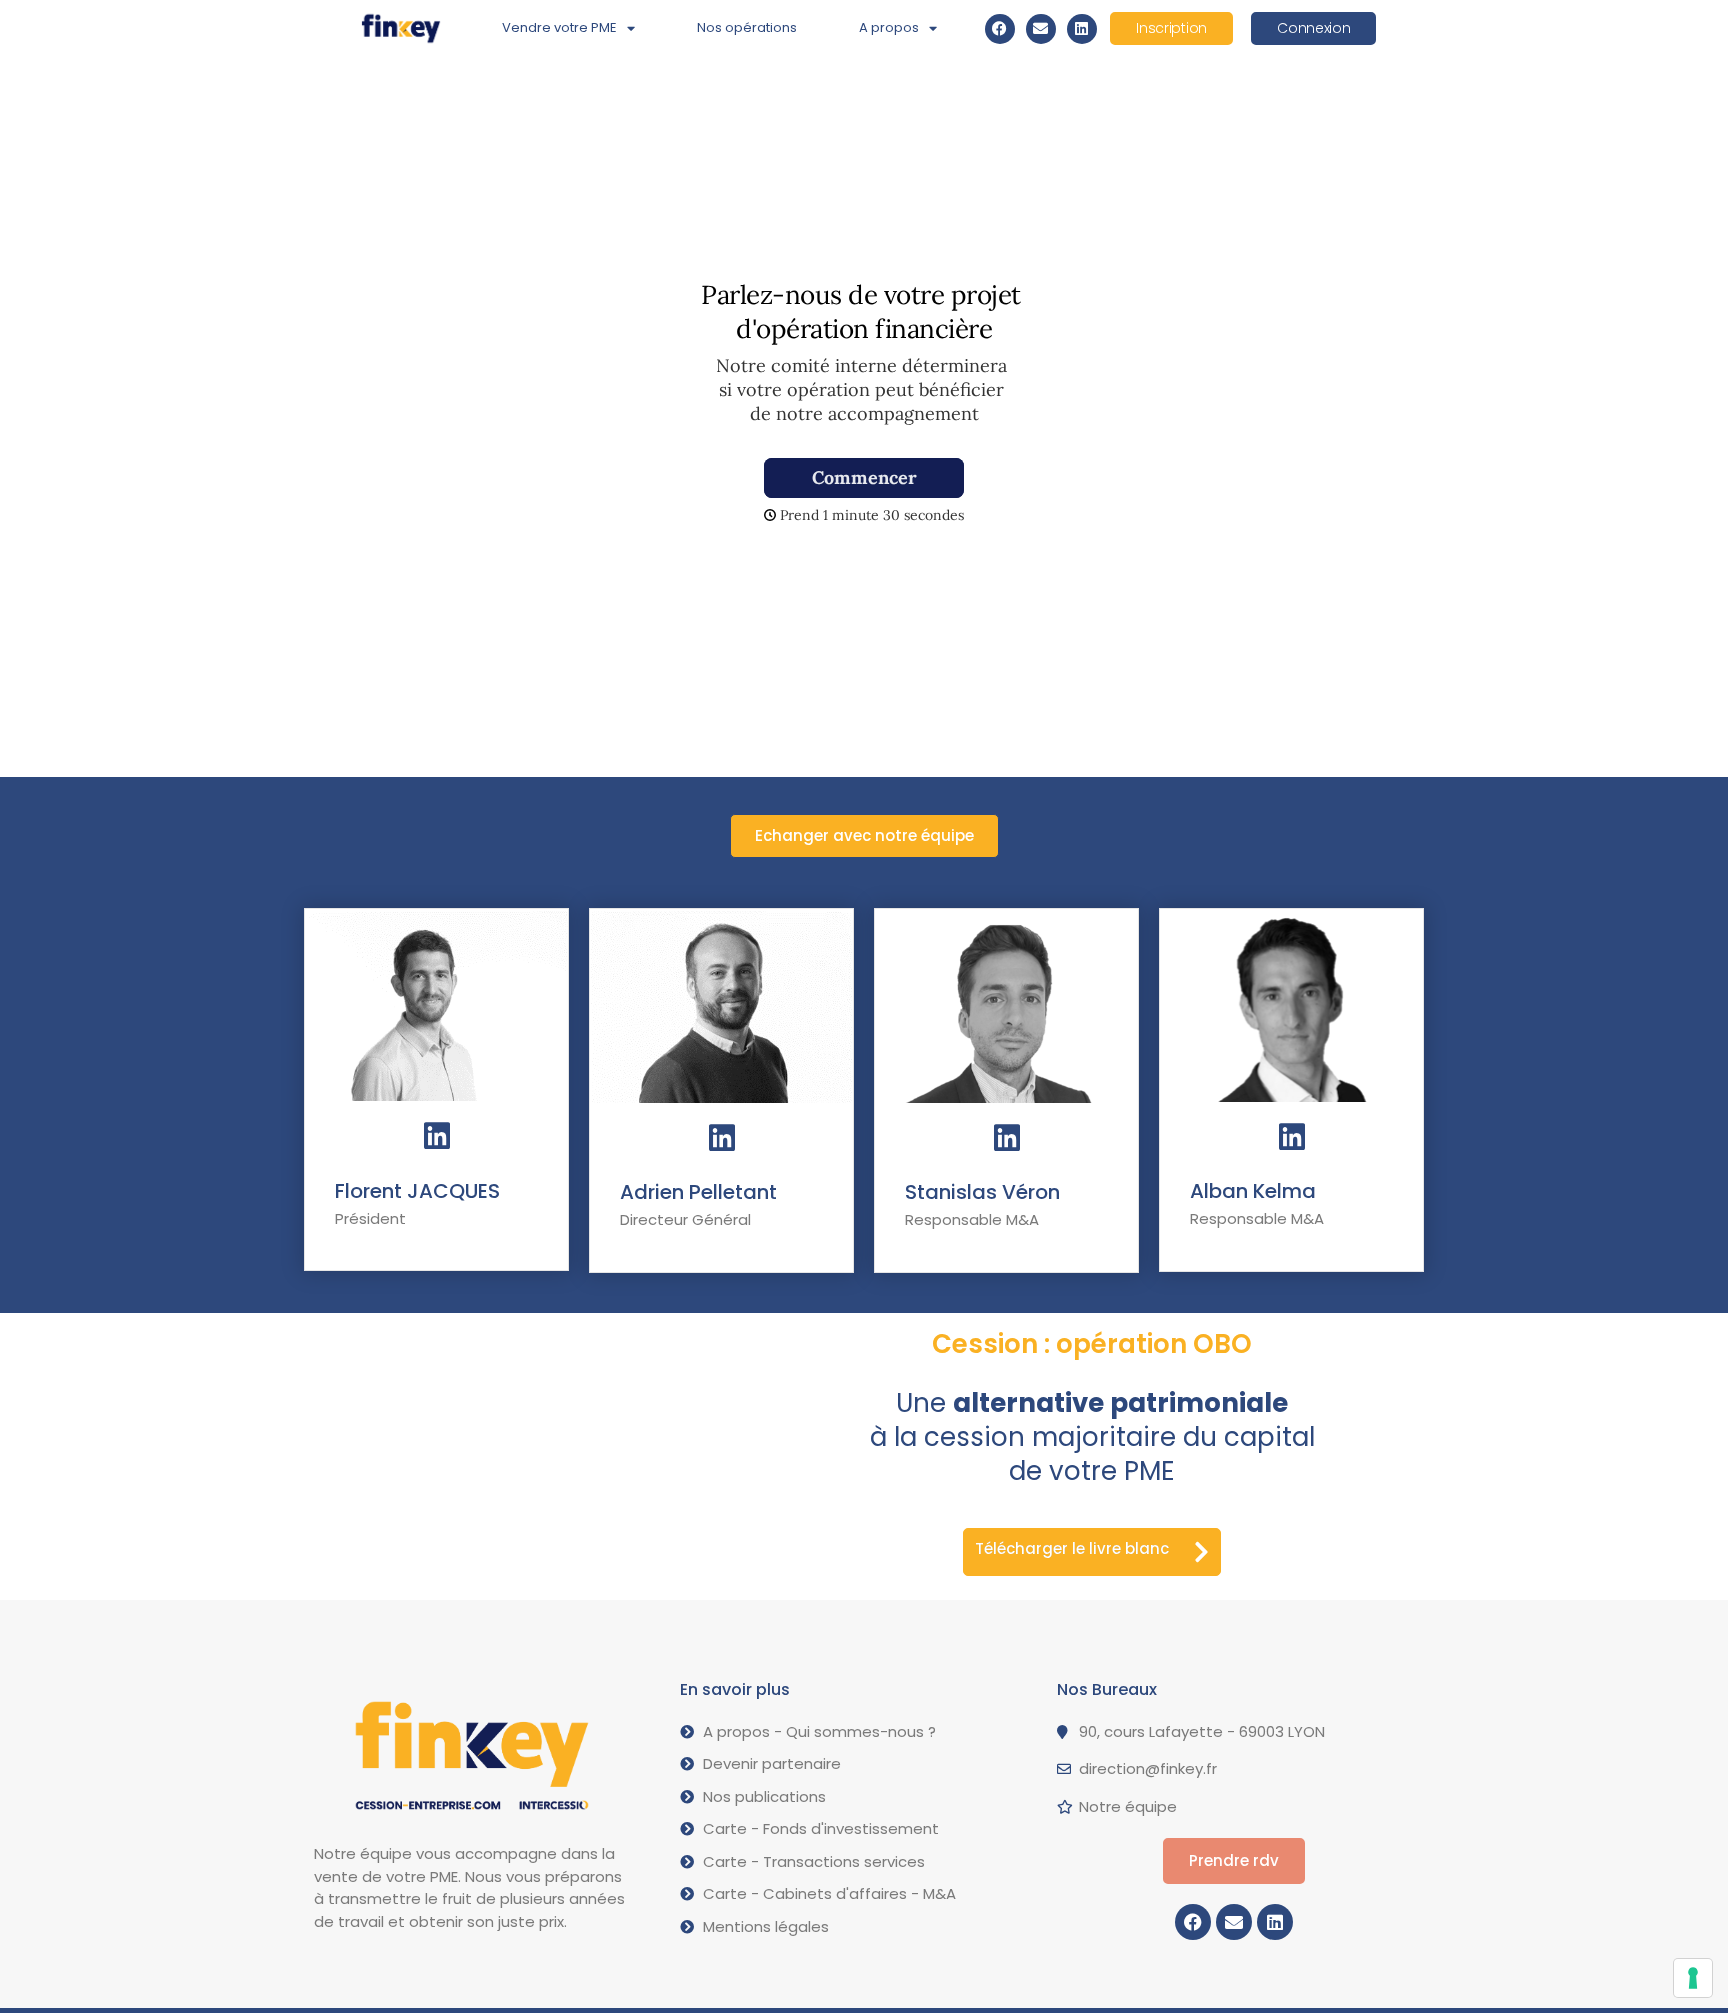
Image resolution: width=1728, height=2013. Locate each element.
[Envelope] (1041, 29)
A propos (889, 27)
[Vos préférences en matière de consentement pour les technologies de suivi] (1693, 1978)
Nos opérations (747, 27)
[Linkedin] (1082, 29)
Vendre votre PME (559, 27)
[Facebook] (1000, 29)
